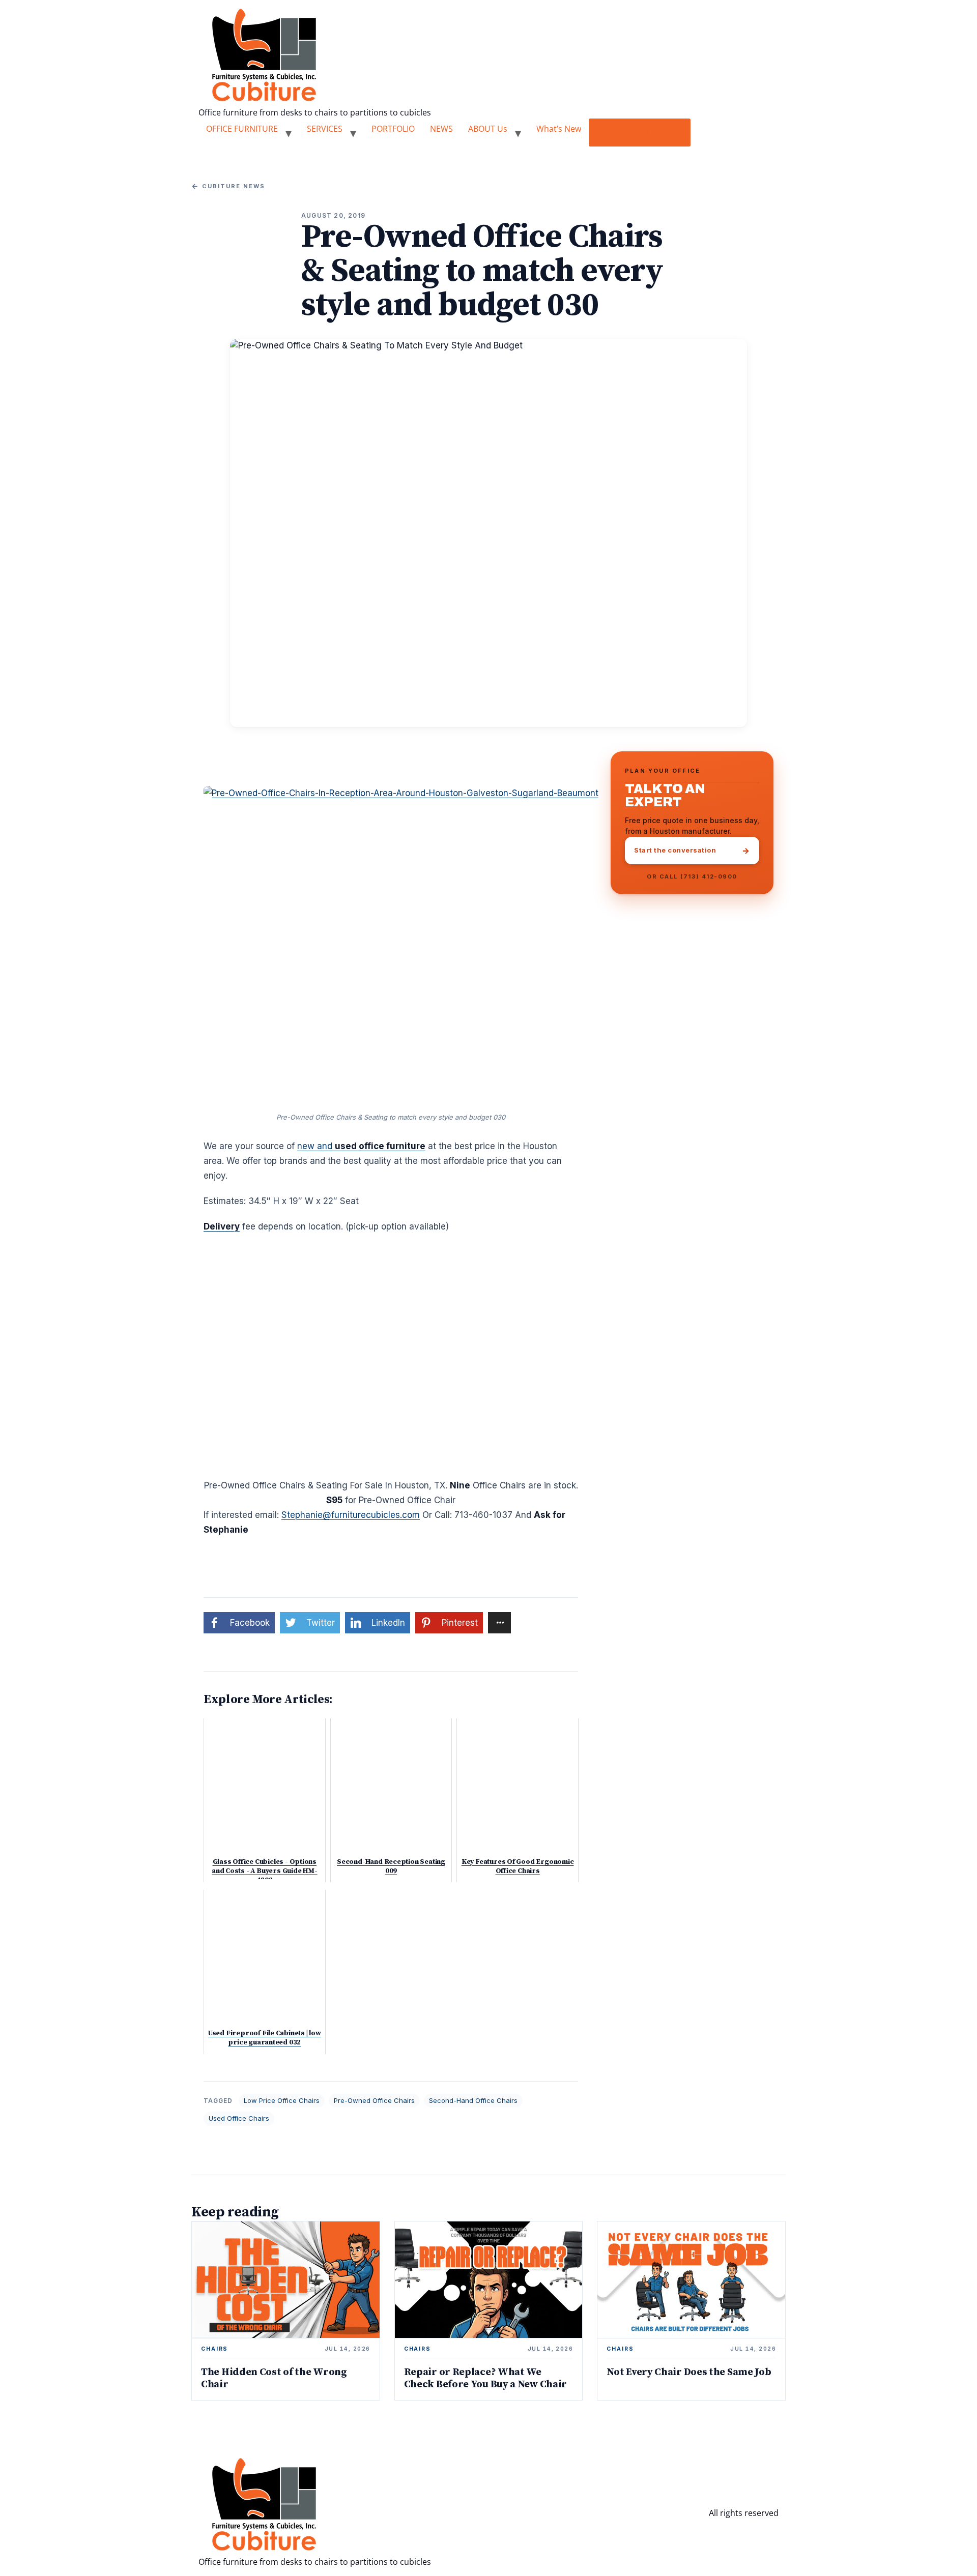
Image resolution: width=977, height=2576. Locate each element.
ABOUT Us (488, 129)
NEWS (441, 129)
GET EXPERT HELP (640, 132)
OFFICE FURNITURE (242, 129)
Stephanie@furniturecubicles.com (351, 1515)
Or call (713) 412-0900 (692, 876)
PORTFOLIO (393, 129)
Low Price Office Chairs (282, 2100)
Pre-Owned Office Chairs (374, 2100)
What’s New (559, 129)
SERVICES (325, 129)
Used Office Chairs (239, 2118)
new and (361, 1146)
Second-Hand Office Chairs (473, 2100)
